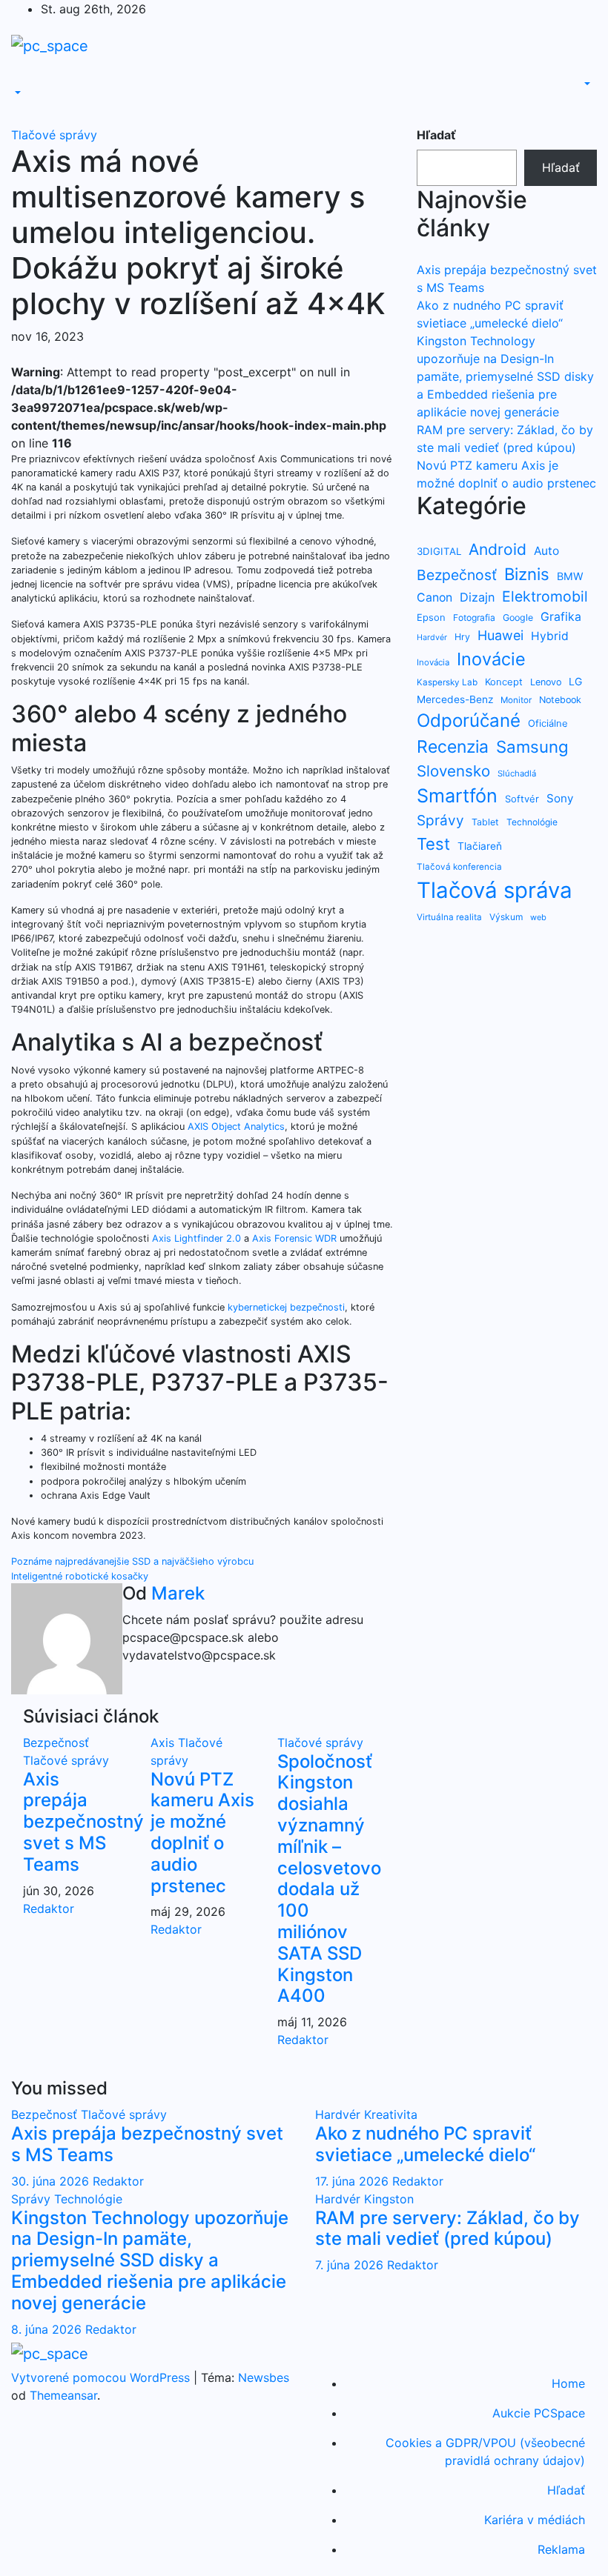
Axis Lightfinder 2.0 (196, 1238)
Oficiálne (548, 723)
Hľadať (436, 135)
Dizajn (477, 597)
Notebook (560, 700)
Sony (560, 798)
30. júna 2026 (52, 2181)
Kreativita (391, 2114)
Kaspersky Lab (447, 682)
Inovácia (433, 662)
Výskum (506, 917)
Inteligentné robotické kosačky (80, 1576)
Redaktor (49, 1908)
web (538, 917)
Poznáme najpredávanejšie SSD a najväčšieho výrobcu (132, 1561)
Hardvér (432, 638)
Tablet (485, 822)
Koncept (504, 682)
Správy (440, 821)
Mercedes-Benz (455, 699)
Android (498, 549)
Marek (178, 1593)
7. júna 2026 (351, 2265)
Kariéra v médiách (535, 2520)
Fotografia (474, 618)
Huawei (500, 635)
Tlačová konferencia (459, 867)
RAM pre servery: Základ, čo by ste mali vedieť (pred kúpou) (447, 2229)
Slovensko (453, 771)
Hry (462, 637)
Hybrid (550, 636)
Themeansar (63, 2395)
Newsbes (264, 2377)
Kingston (389, 2199)
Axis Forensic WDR (294, 1238)
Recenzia (453, 747)
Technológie (532, 822)
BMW (570, 576)
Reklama (561, 2549)
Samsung (532, 746)
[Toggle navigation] (22, 80)
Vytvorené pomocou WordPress (102, 2377)
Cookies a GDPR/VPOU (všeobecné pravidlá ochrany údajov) (485, 2452)
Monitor (516, 700)
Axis (164, 1743)
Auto (546, 551)
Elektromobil (545, 596)
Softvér (522, 799)
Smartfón (457, 796)
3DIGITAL (439, 551)
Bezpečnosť (56, 1743)
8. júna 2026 (48, 2329)
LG (575, 681)
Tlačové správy (54, 135)
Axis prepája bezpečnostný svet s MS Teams (83, 1822)
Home (568, 2383)
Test (433, 844)
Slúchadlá (517, 773)
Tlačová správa (495, 890)
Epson (431, 617)
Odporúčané (469, 720)
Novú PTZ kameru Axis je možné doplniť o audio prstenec (202, 1833)
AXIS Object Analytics (236, 1126)
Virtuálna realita (449, 917)
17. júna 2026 (354, 2181)
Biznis (527, 574)
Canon (434, 598)
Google (518, 618)
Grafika (561, 617)
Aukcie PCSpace (539, 2413)
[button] (16, 93)
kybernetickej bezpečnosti (286, 1307)
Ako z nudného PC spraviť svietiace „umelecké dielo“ (425, 2144)
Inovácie (491, 659)
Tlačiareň (480, 846)
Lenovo (546, 682)
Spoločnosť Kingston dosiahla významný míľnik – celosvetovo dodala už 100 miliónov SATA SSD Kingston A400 (329, 1879)
